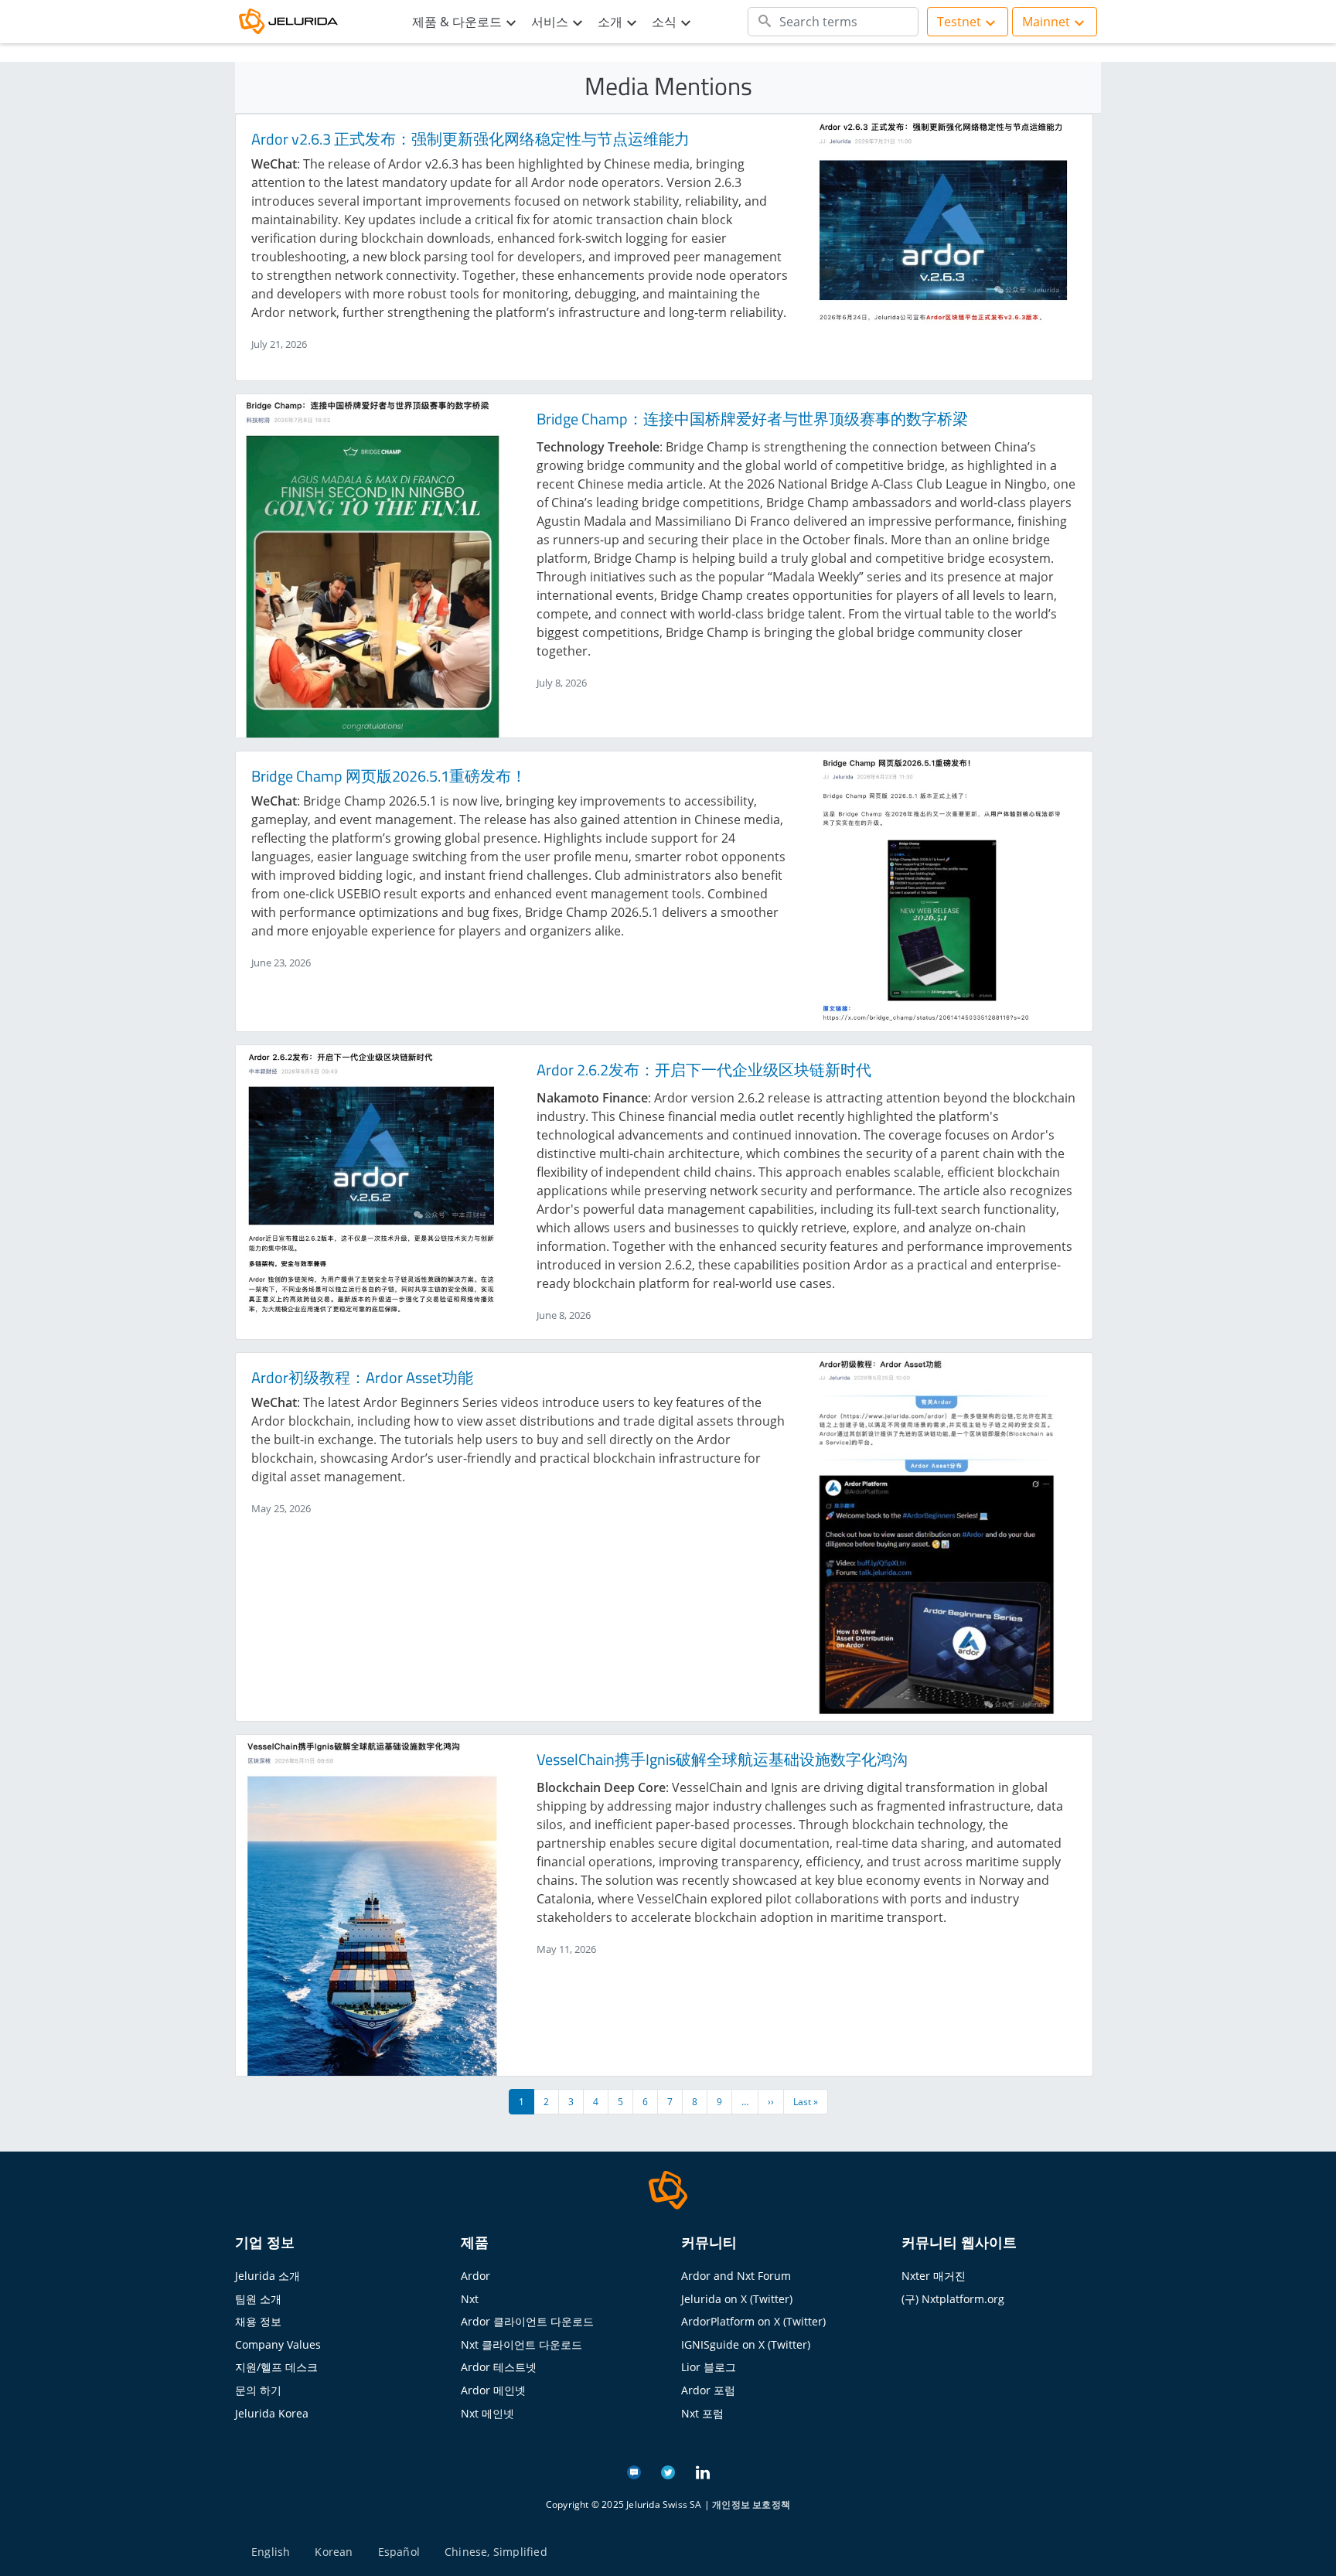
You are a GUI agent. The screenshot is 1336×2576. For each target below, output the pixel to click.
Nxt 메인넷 (487, 2413)
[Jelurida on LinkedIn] (703, 2471)
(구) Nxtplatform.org (953, 2299)
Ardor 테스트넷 (499, 2367)
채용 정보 (258, 2321)
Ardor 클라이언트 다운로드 (527, 2321)
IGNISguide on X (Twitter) (746, 2344)
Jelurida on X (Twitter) (737, 2299)
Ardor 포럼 (708, 2390)
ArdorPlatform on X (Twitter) (753, 2321)
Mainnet (1046, 22)
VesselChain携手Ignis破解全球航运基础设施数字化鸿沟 (722, 1759)
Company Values (278, 2344)
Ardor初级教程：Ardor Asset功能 (362, 1377)
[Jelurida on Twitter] (668, 2471)
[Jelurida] (668, 2189)
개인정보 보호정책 (751, 2504)
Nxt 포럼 (702, 2413)
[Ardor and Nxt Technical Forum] (634, 2471)
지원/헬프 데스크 (276, 2367)
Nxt (470, 2299)
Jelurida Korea (272, 2413)
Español (399, 2552)
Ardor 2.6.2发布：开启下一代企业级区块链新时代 (704, 1070)
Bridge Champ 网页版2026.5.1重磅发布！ (389, 776)
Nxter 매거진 (934, 2276)
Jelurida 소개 (268, 2276)
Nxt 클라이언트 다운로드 (521, 2344)
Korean (334, 2552)
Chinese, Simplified (496, 2552)
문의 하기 (258, 2390)
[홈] (297, 22)
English (271, 2552)
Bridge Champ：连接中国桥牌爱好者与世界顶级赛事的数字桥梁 (752, 419)
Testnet (959, 22)
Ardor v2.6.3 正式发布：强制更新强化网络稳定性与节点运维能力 (470, 139)
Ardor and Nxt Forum (736, 2276)
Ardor (475, 2276)
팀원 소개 (258, 2299)
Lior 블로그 (709, 2367)
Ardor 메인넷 (493, 2390)
